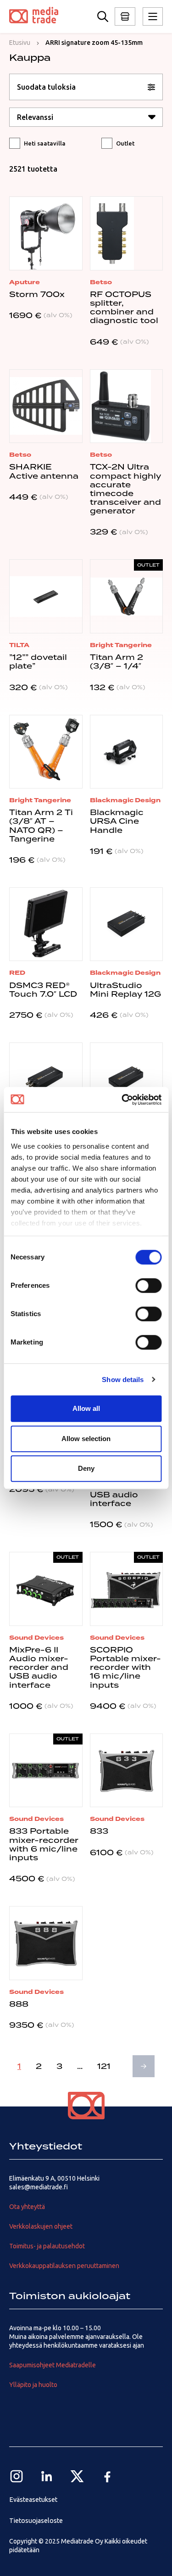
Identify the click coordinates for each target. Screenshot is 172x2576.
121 (104, 2066)
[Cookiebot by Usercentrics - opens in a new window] (122, 1100)
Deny (86, 1468)
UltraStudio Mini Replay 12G (125, 990)
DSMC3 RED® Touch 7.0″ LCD (43, 990)
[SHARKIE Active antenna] (46, 406)
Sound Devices (36, 1638)
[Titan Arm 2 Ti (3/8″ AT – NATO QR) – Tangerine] (46, 752)
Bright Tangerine (121, 645)
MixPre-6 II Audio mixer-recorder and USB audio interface (39, 1667)
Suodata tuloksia (46, 87)
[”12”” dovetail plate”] (46, 596)
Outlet (125, 143)
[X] (77, 2476)
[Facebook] (107, 2476)
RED (17, 973)
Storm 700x (37, 294)
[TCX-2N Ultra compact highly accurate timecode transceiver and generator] (127, 406)
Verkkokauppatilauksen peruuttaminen (64, 2266)
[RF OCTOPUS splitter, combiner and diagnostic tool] (127, 233)
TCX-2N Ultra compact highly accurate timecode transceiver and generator (125, 489)
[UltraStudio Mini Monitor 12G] (127, 1080)
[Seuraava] (144, 2066)
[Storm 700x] (46, 233)
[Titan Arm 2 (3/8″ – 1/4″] (127, 596)
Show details (123, 1380)
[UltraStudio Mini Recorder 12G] (46, 1080)
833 (99, 1831)
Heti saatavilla (45, 143)
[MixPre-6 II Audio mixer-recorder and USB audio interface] (46, 1589)
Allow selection (86, 1439)
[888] (46, 1943)
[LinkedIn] (47, 2476)
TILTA (19, 645)
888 (19, 2004)
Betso (101, 282)
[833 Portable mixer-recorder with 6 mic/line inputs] (46, 1771)
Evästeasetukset (33, 2500)
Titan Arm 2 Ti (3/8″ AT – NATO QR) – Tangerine (41, 826)
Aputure (25, 282)
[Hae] (103, 16)
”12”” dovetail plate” (38, 662)
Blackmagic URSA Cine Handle (117, 821)
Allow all (86, 1408)
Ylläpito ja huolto (33, 2385)
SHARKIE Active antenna (44, 471)
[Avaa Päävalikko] (125, 16)
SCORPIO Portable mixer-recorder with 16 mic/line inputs (125, 1667)
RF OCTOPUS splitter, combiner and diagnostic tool (124, 308)
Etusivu (20, 43)
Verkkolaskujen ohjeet (41, 2226)
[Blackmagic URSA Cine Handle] (127, 752)
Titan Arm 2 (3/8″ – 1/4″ (117, 662)
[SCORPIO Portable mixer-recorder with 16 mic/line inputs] (127, 1589)
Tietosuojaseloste (36, 2521)
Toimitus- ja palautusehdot (47, 2246)
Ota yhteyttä (27, 2207)
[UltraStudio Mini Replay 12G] (127, 924)
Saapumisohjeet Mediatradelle (53, 2365)
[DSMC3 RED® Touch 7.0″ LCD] (46, 924)
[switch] (148, 1285)
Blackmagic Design (125, 800)
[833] (127, 1771)
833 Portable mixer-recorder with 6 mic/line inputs (44, 1844)
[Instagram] (17, 2476)
